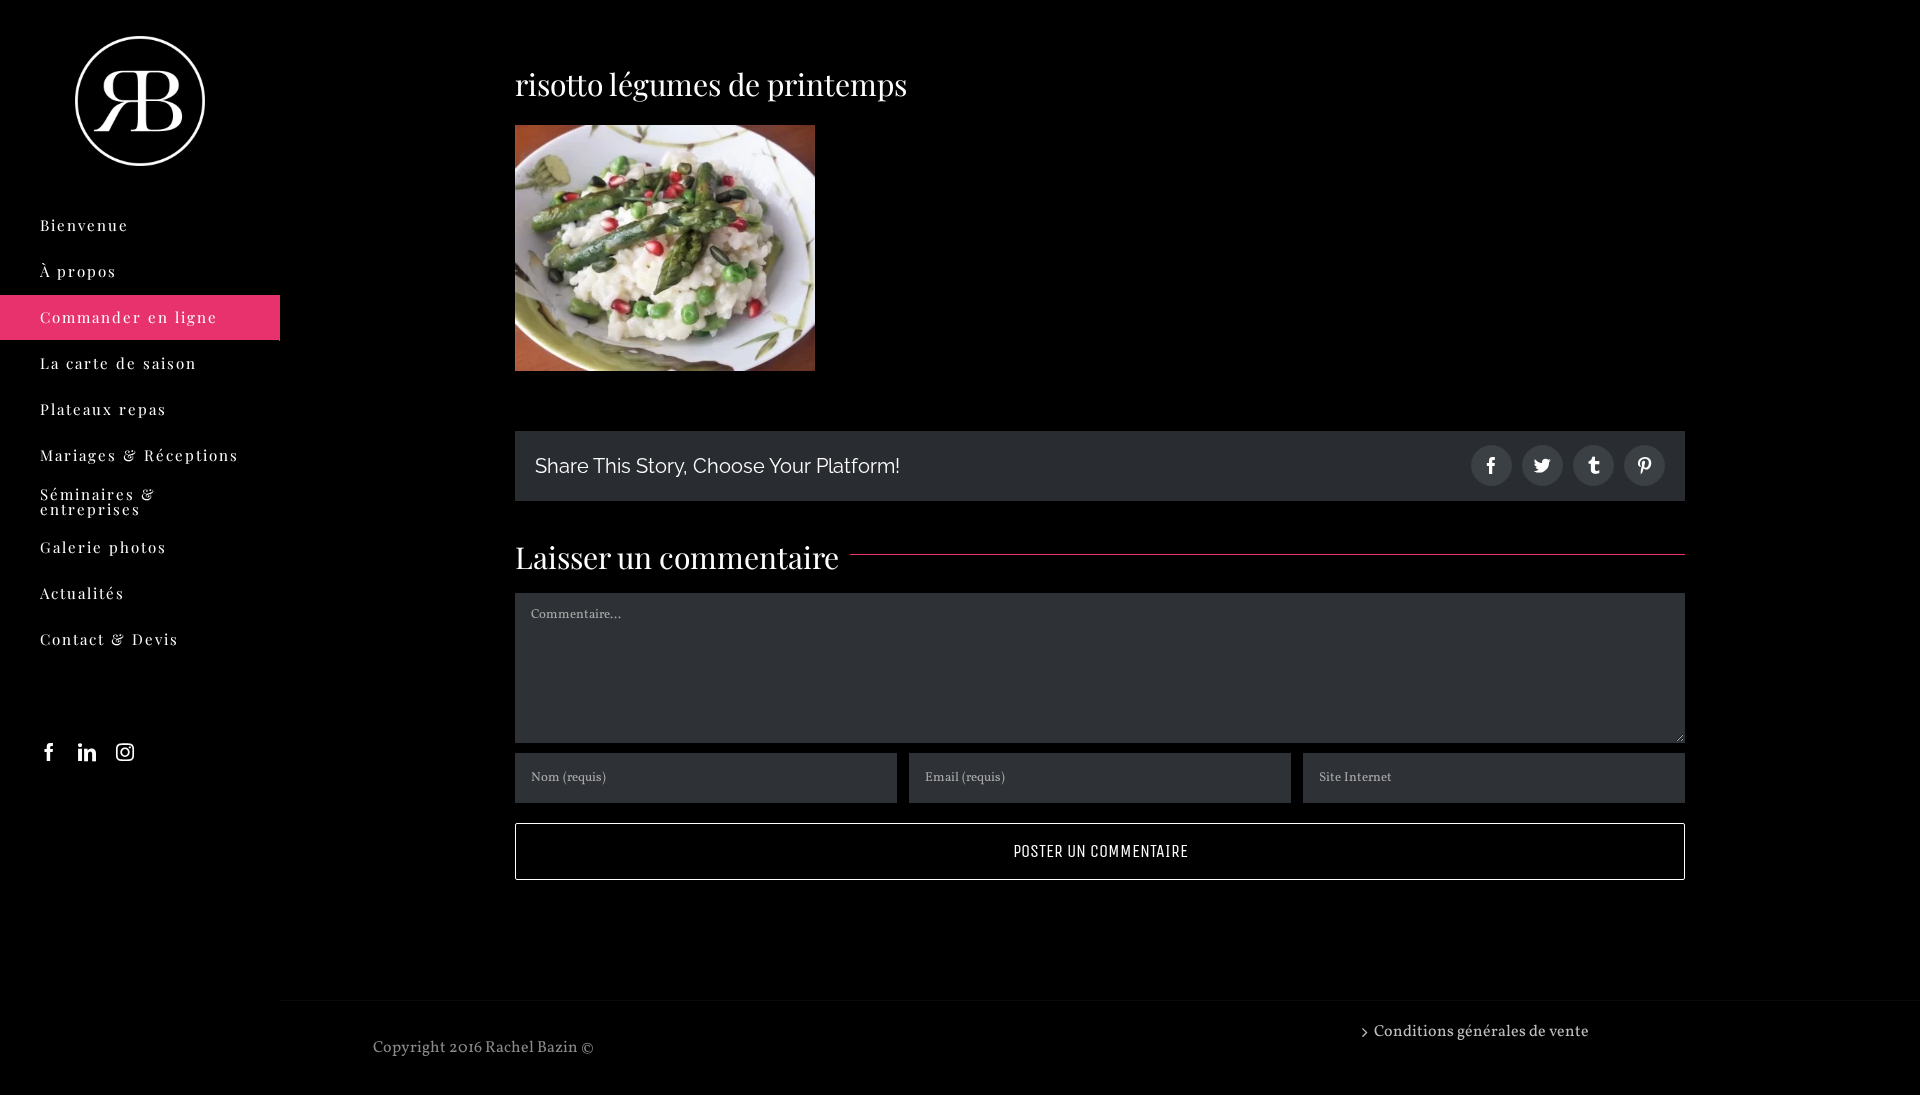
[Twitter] (1542, 465)
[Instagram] (125, 752)
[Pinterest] (1644, 465)
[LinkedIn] (87, 752)
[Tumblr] (1593, 465)
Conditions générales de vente (1481, 1032)
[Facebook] (49, 752)
